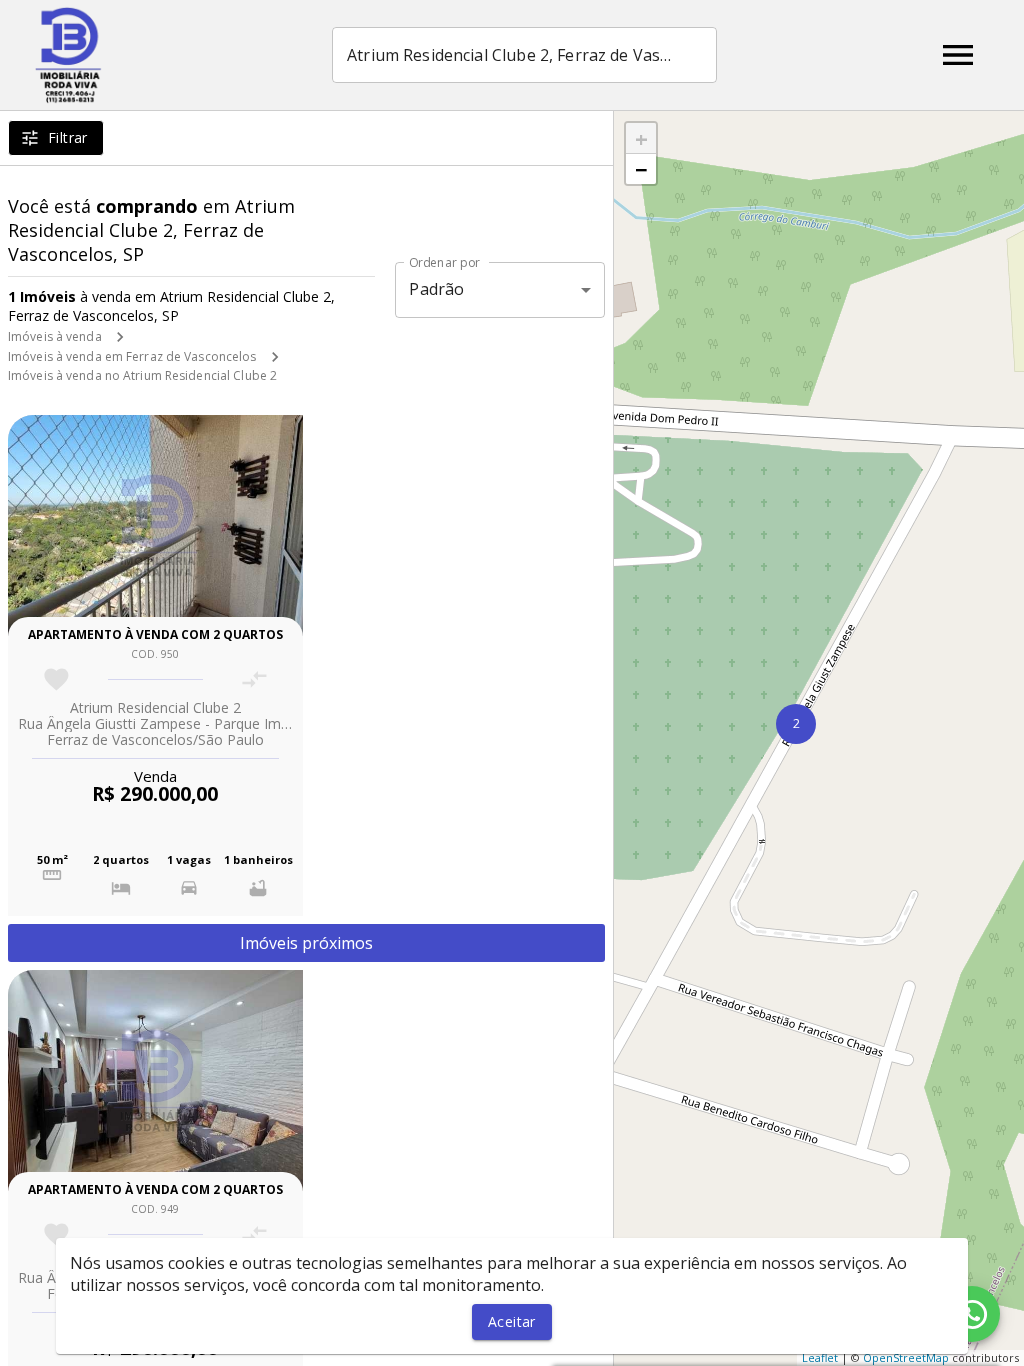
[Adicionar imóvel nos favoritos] (56, 679)
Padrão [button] (436, 289)
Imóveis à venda (55, 336)
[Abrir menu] (958, 55)
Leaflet (820, 1357)
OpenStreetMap (906, 1357)
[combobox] (524, 55)
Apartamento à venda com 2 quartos (155, 634)
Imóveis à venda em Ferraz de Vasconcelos (132, 356)
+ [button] (641, 138)
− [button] (641, 169)
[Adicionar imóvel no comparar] (254, 679)
